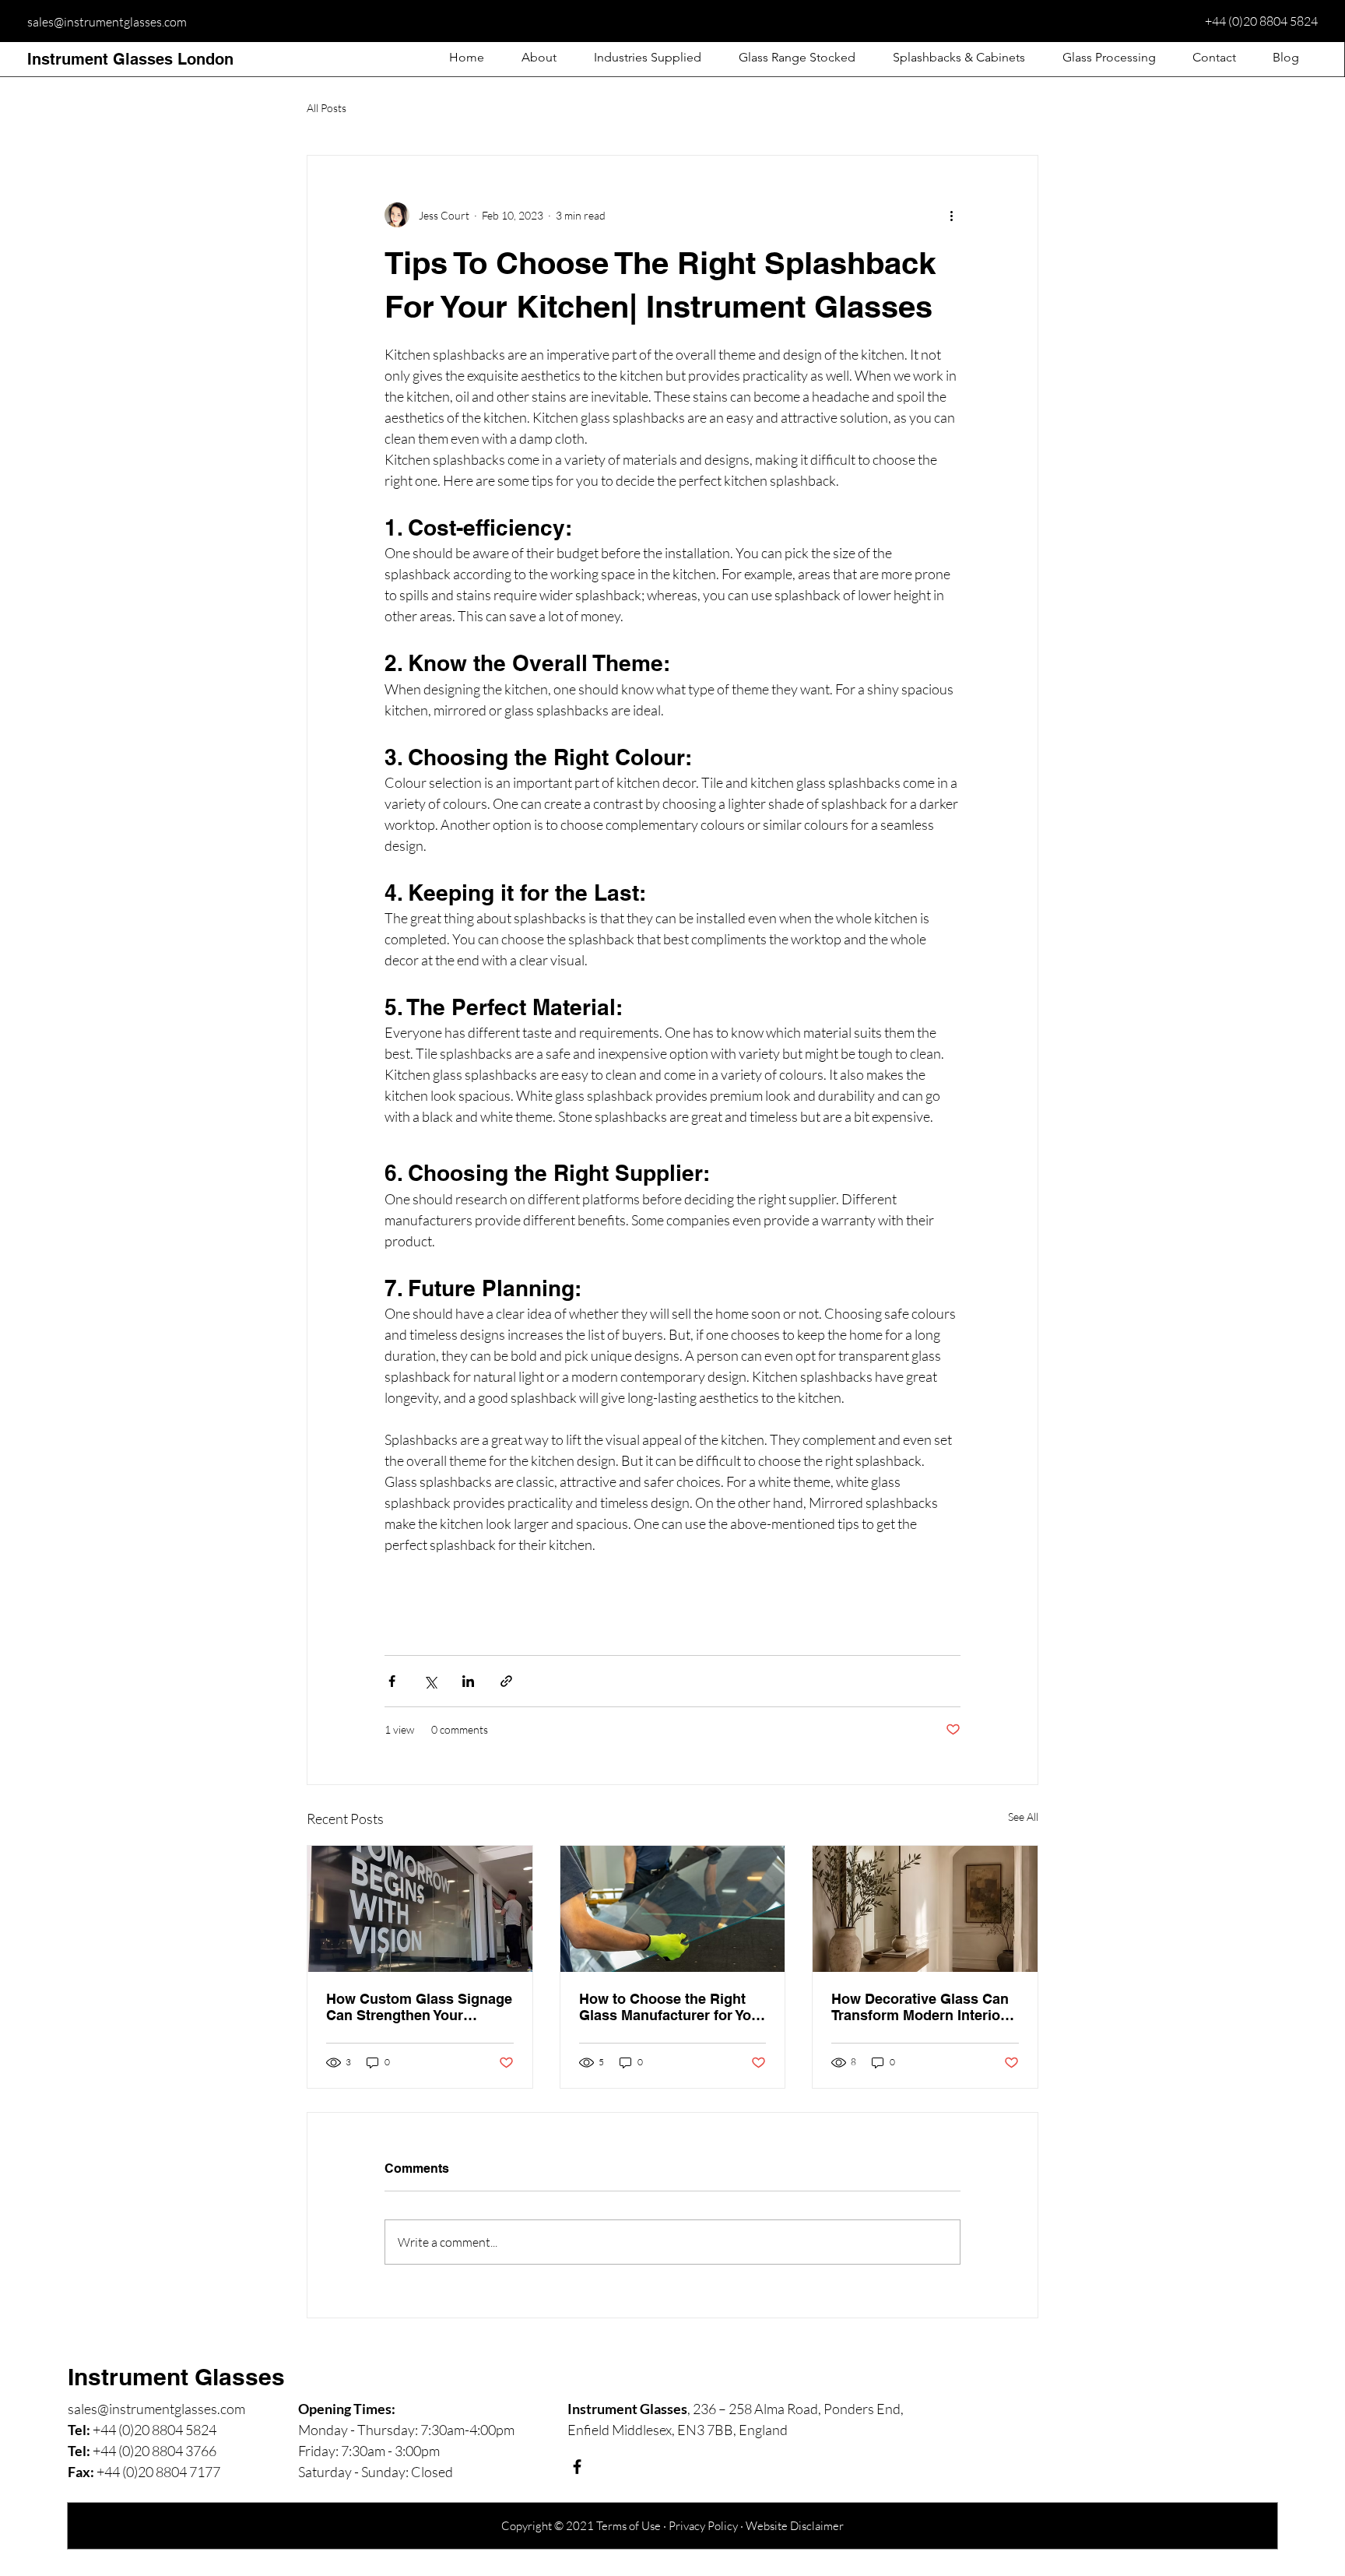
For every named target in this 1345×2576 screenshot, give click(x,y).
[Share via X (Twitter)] (430, 1681)
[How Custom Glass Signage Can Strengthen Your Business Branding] (420, 1909)
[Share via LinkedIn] (468, 1681)
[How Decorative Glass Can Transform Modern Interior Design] (925, 1909)
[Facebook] (577, 2467)
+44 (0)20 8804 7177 (158, 2472)
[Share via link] (506, 1681)
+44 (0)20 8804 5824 (1261, 21)
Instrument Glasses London (130, 59)
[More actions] (951, 215)
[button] (648, 58)
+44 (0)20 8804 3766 (155, 2451)
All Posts (327, 108)
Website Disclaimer (795, 2526)
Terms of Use (629, 2526)
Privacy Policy (703, 2526)
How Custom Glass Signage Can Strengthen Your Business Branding (419, 2007)
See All (1023, 1817)
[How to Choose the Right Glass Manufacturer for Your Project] (673, 1909)
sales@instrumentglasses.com (107, 22)
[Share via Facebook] (392, 1681)
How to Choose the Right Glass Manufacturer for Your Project (672, 2007)
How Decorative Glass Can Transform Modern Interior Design (920, 2007)
